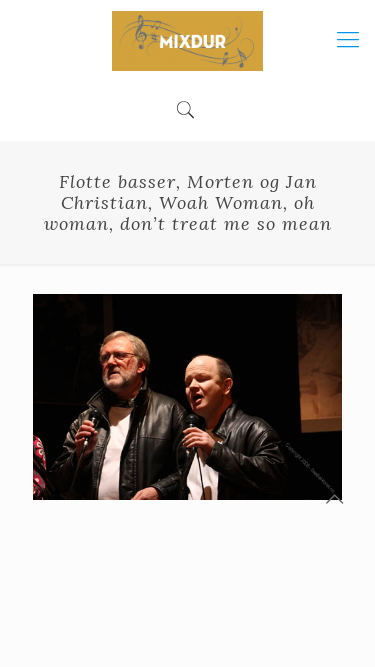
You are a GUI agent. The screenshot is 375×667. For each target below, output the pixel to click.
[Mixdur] (187, 40)
